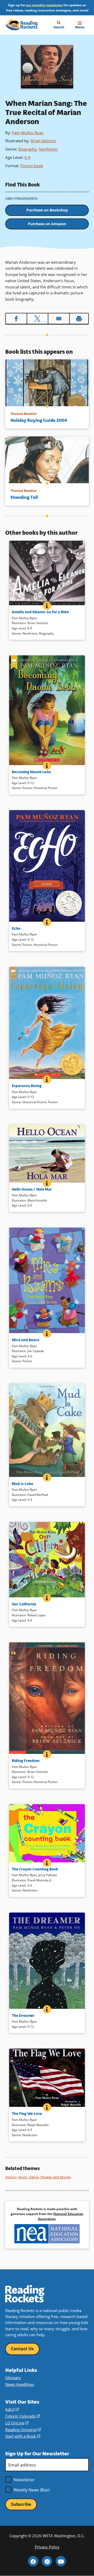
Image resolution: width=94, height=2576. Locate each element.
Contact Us (22, 2349)
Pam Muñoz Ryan (28, 133)
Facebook (33, 2561)
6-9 (28, 157)
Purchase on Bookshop (47, 210)
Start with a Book (23, 2436)
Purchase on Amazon (47, 224)
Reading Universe (23, 2430)
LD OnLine (17, 2423)
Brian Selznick (43, 141)
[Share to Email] (59, 319)
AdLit (12, 2409)
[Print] (79, 319)
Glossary (13, 2378)
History (11, 2177)
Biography (28, 149)
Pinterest (47, 2561)
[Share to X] (38, 319)
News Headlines (20, 2384)
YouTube (61, 2561)
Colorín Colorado (23, 2416)
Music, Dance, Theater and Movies (45, 2177)
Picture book (32, 166)
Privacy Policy (47, 2547)
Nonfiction (48, 149)
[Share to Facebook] (16, 319)
